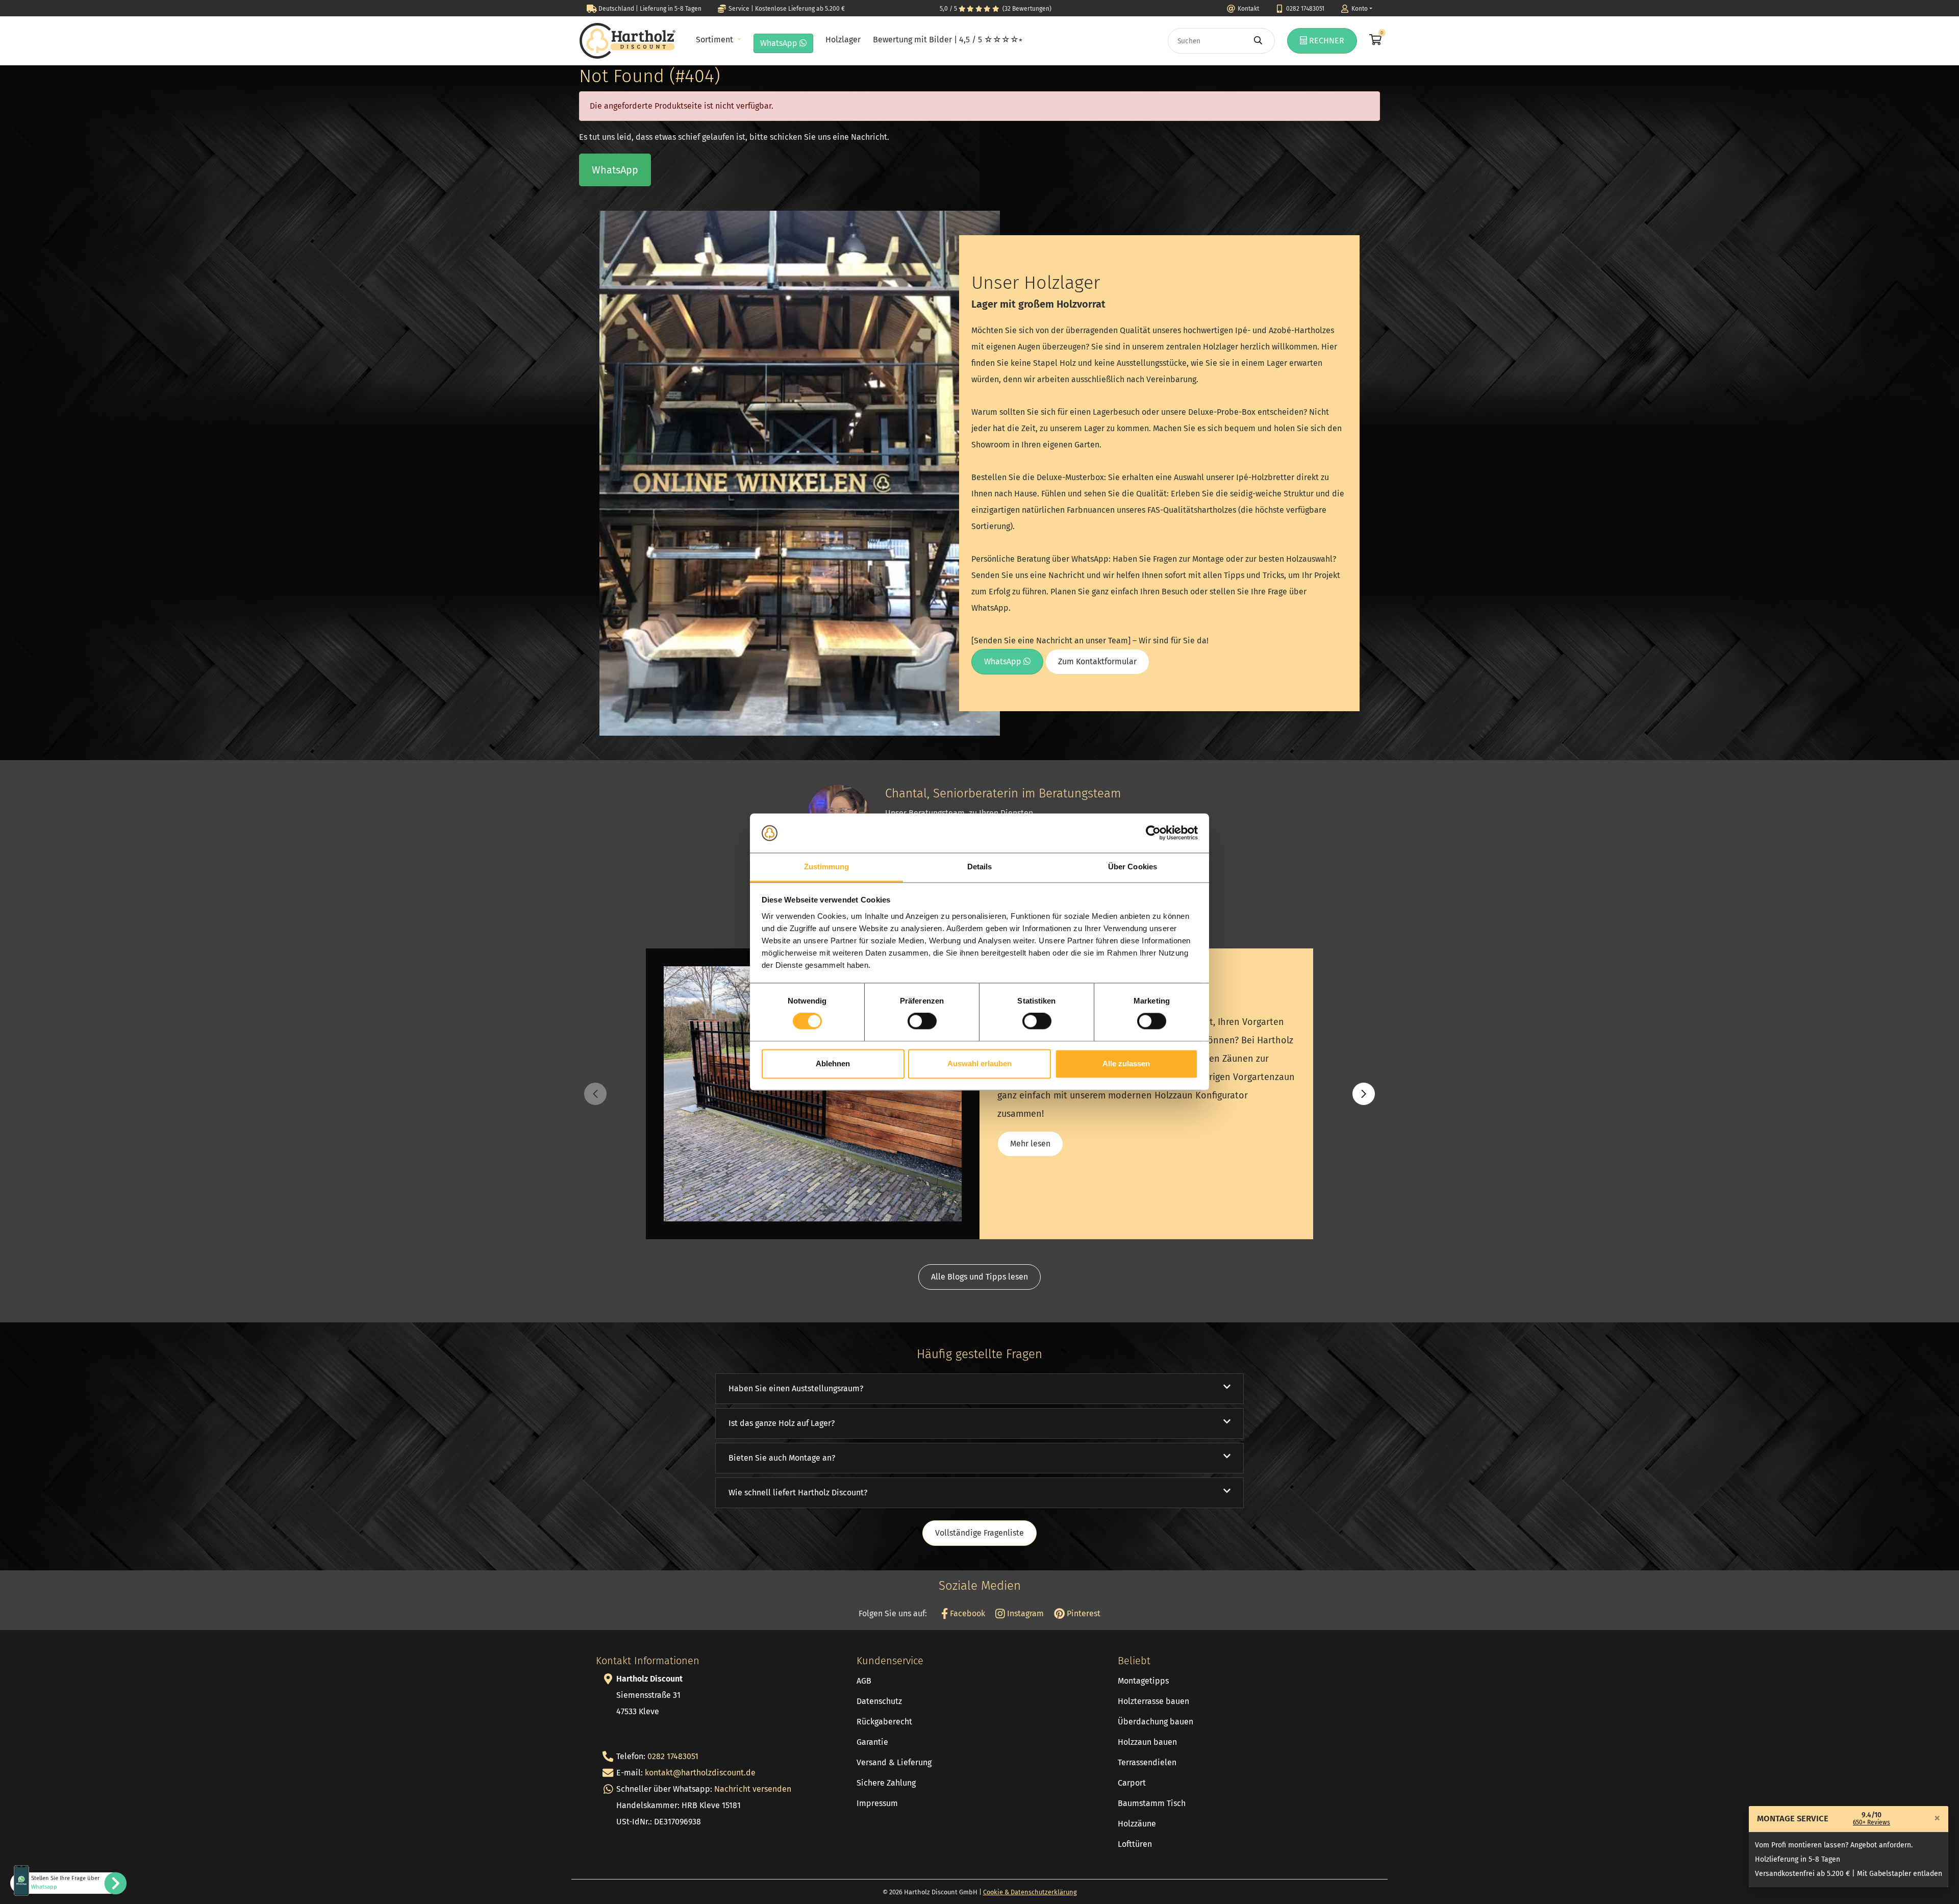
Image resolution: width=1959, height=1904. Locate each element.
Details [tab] (980, 867)
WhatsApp (780, 43)
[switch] (922, 1021)
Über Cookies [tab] (1133, 867)
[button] (1364, 1094)
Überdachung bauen (1156, 1722)
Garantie (872, 1742)
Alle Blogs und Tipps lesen (979, 1277)
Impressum (877, 1803)
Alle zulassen (1126, 1063)
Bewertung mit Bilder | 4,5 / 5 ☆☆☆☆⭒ (948, 40)
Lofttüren (1135, 1844)
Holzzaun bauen (1147, 1742)
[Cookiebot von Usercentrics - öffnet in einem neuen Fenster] (1153, 833)
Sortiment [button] (715, 40)
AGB (864, 1681)
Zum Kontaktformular (1097, 661)
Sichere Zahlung (886, 1783)
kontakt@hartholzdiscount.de (700, 1773)
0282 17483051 (673, 1756)
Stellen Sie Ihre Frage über (65, 1883)
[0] (1374, 41)
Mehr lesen (1030, 1144)
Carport (1132, 1783)
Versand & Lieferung (894, 1762)
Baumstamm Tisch (1152, 1803)
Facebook (966, 1613)
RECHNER (1326, 41)
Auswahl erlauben (979, 1063)
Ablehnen (833, 1063)
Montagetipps (1143, 1681)
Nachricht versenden (753, 1789)
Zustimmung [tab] (827, 867)
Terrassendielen (1147, 1762)
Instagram (1024, 1613)
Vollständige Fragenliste (979, 1533)
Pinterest (1083, 1613)
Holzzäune (1137, 1824)
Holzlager (843, 40)
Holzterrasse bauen (1153, 1701)
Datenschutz (879, 1701)
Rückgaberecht (884, 1722)
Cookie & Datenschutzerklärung (1030, 1892)
